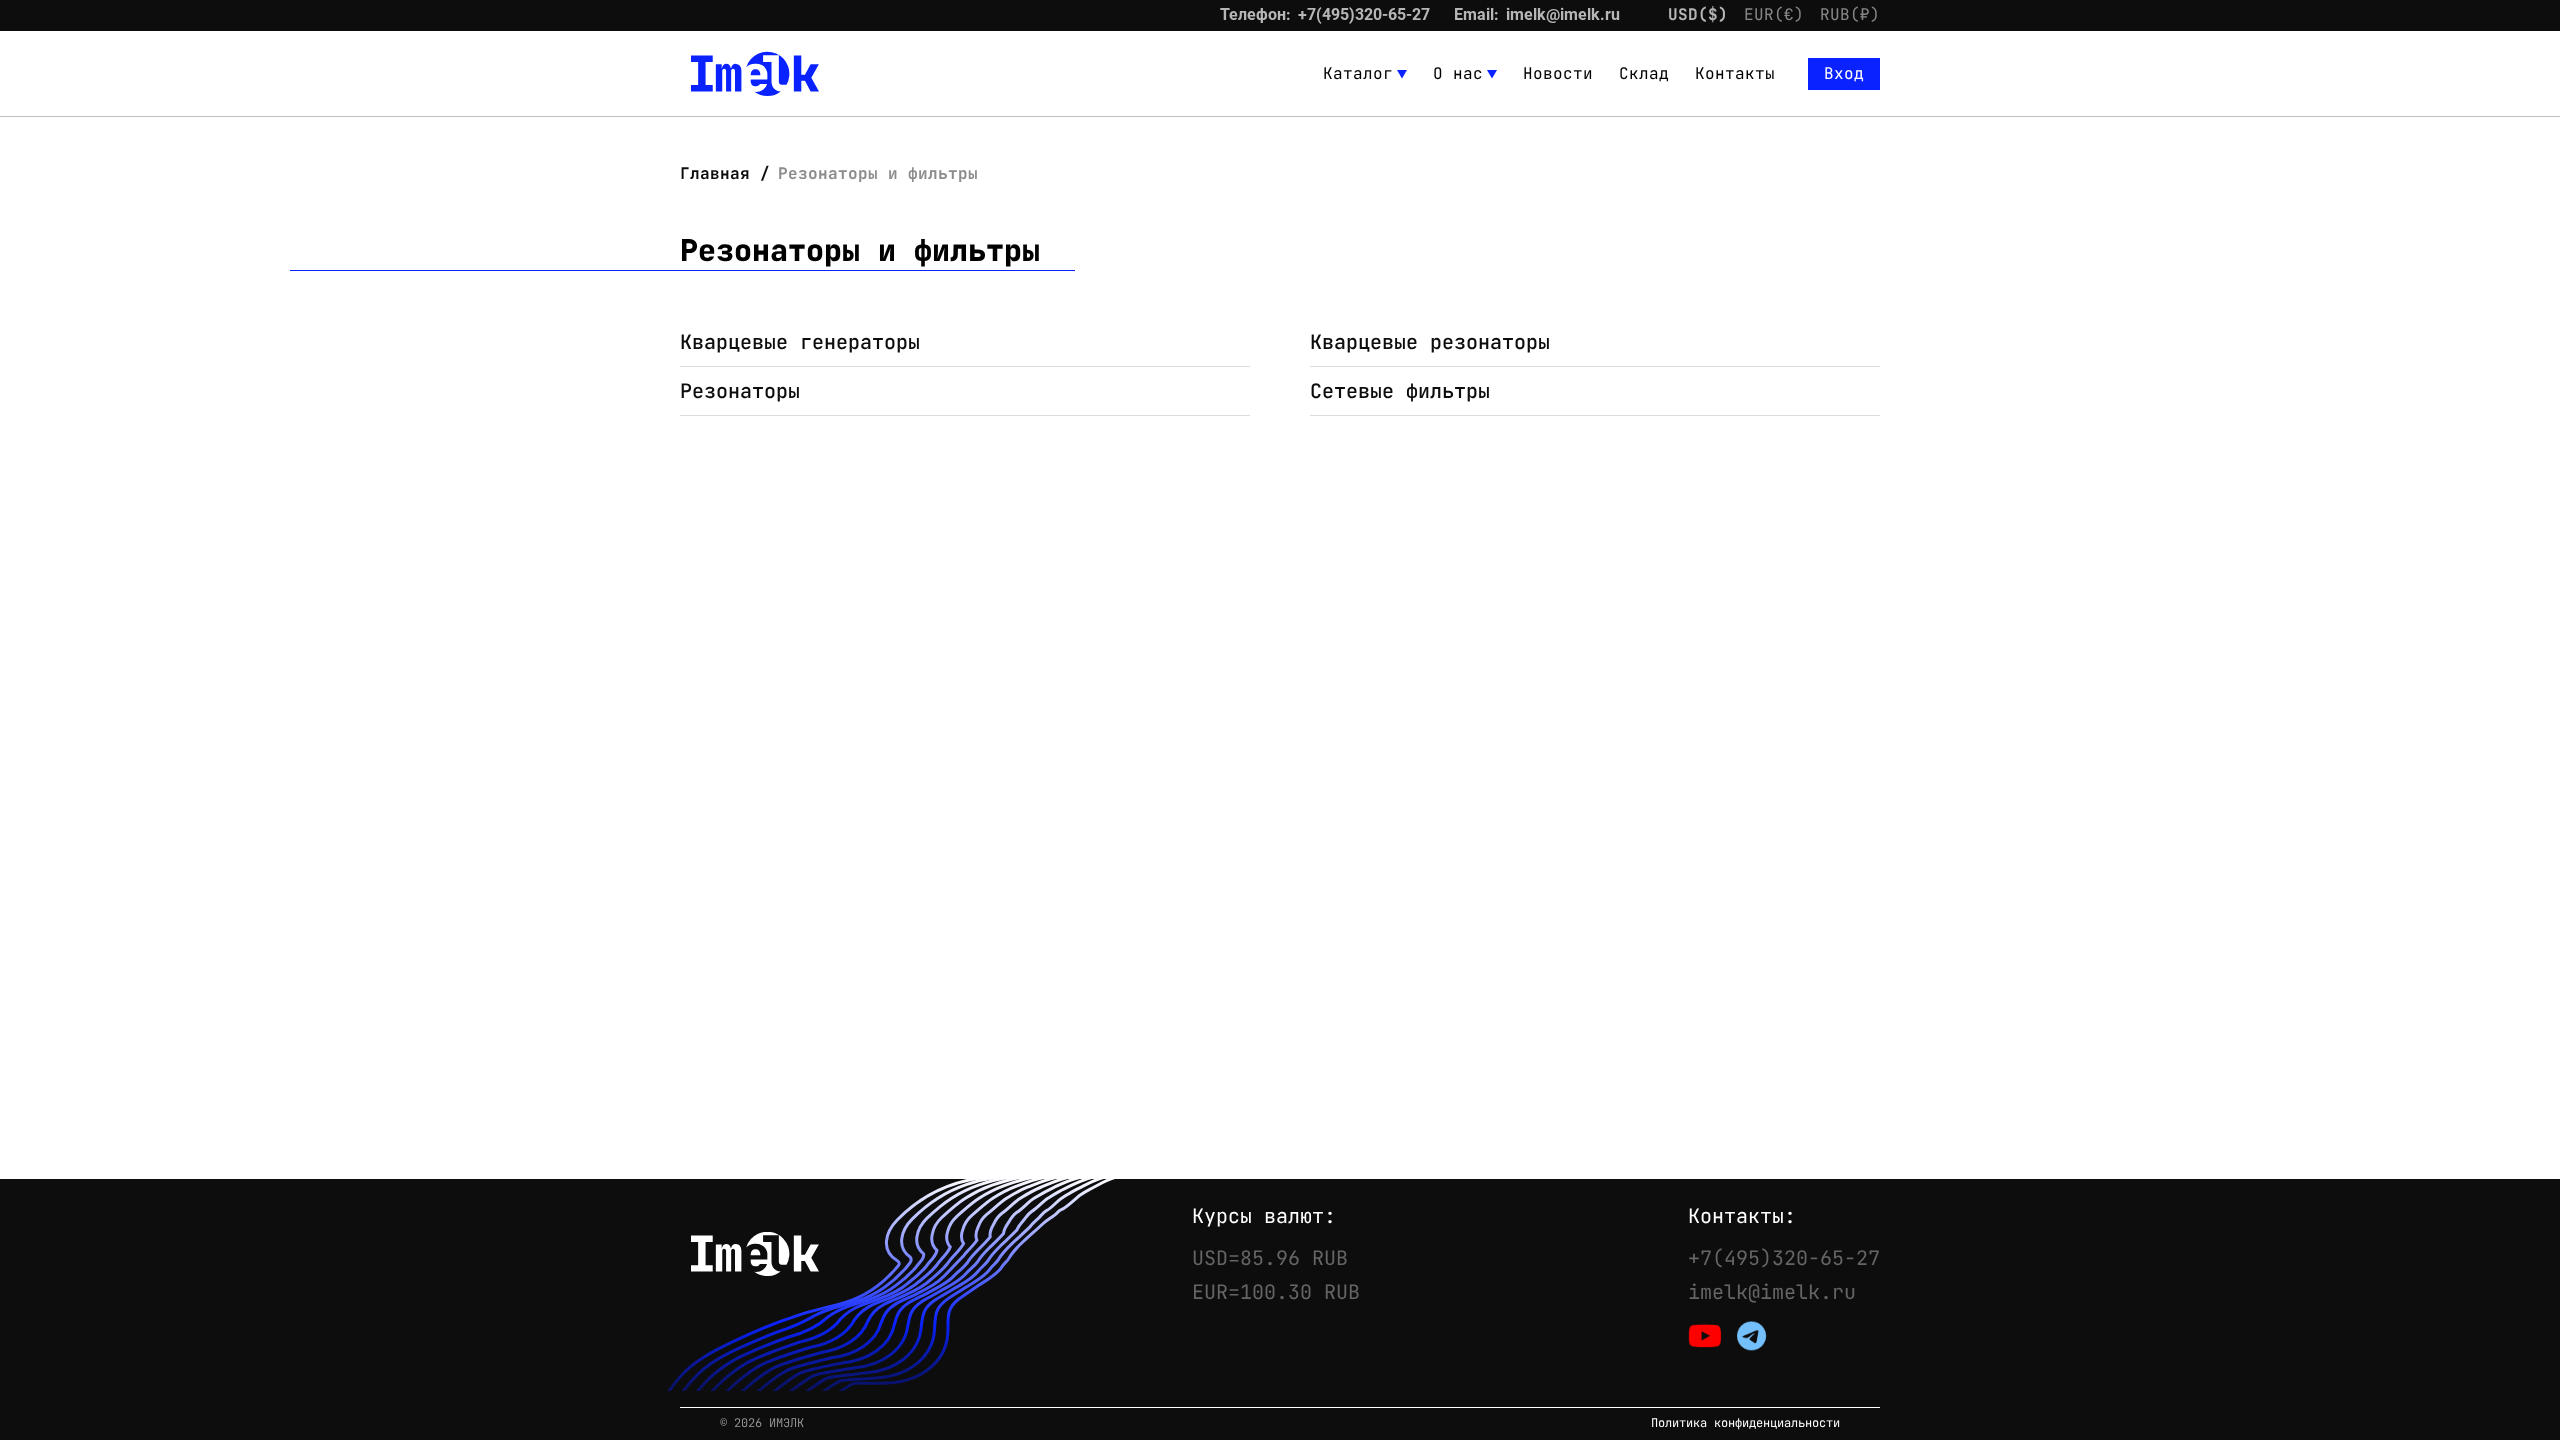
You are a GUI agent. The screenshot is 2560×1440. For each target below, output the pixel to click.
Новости (1558, 73)
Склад (1644, 73)
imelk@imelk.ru (1563, 14)
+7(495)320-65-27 (1364, 14)
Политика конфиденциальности (1745, 1423)
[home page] (755, 74)
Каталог (1358, 73)
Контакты (1735, 73)
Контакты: (1742, 1216)
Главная (720, 173)
